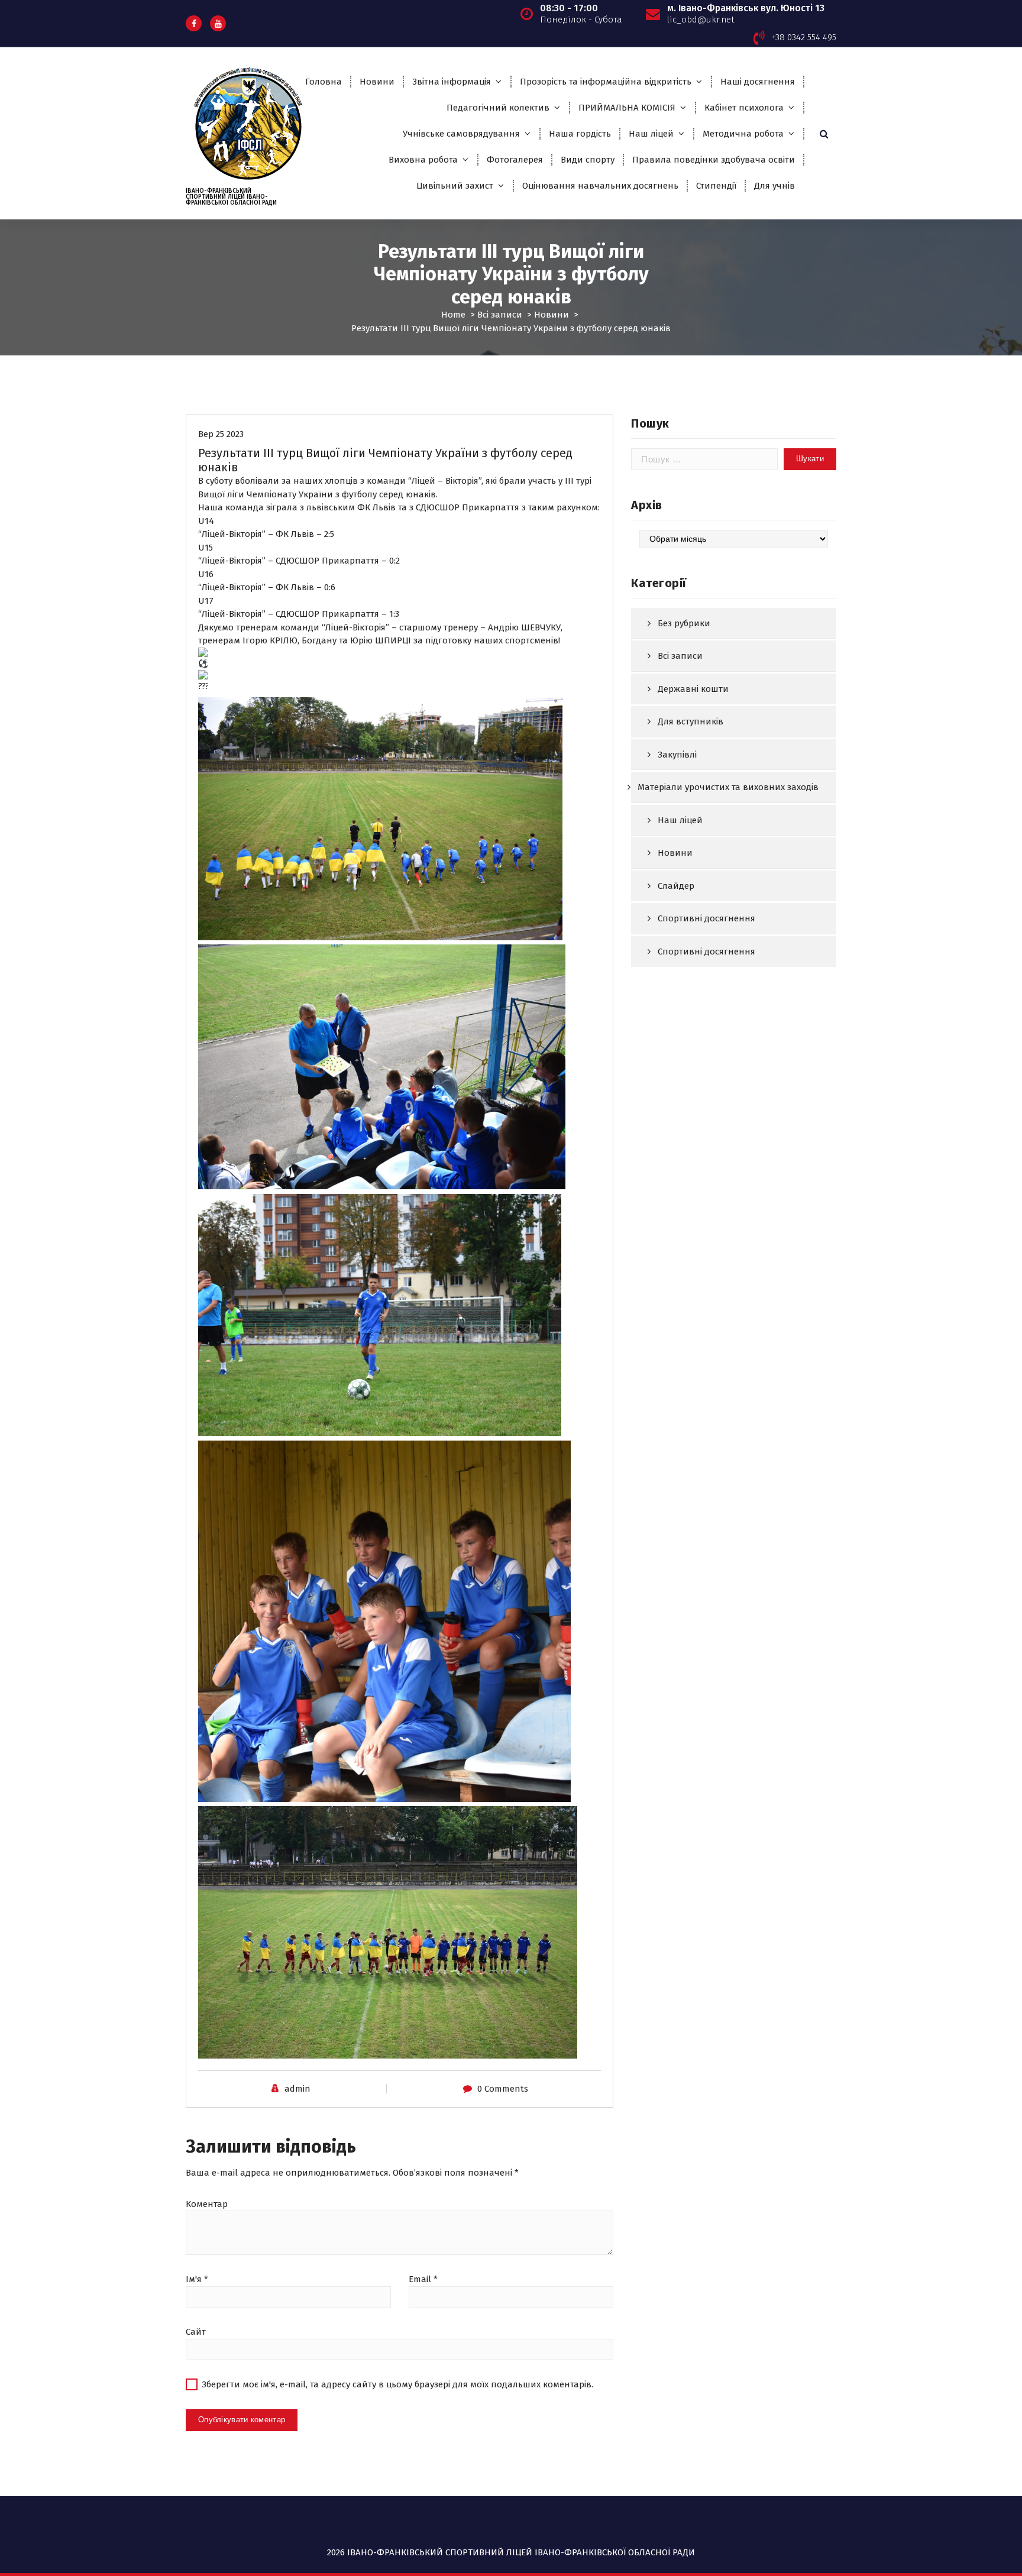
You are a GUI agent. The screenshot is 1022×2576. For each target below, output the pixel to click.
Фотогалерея (515, 160)
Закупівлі (677, 755)
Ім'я (197, 2279)
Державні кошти (693, 689)
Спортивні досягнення (706, 918)
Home (453, 315)
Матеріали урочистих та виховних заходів (728, 787)
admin (297, 2089)
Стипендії (716, 186)
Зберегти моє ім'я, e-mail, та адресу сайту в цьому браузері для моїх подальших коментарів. (397, 2384)
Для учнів (774, 186)
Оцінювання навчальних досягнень (600, 186)
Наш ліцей (651, 134)
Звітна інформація (452, 82)
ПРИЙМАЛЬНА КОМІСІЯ (627, 108)
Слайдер (676, 886)
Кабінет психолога (744, 108)
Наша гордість (580, 134)
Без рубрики (684, 623)
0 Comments (503, 2089)
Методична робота (743, 134)
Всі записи (500, 315)
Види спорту (588, 160)
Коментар (207, 2204)
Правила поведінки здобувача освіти (714, 160)
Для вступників (691, 721)
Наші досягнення (758, 82)
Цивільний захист (455, 186)
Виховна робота (423, 160)
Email (423, 2279)
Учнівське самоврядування (461, 134)
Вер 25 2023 (221, 434)
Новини (377, 82)
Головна (324, 82)
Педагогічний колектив (498, 108)
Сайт (196, 2332)
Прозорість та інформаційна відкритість (606, 82)
